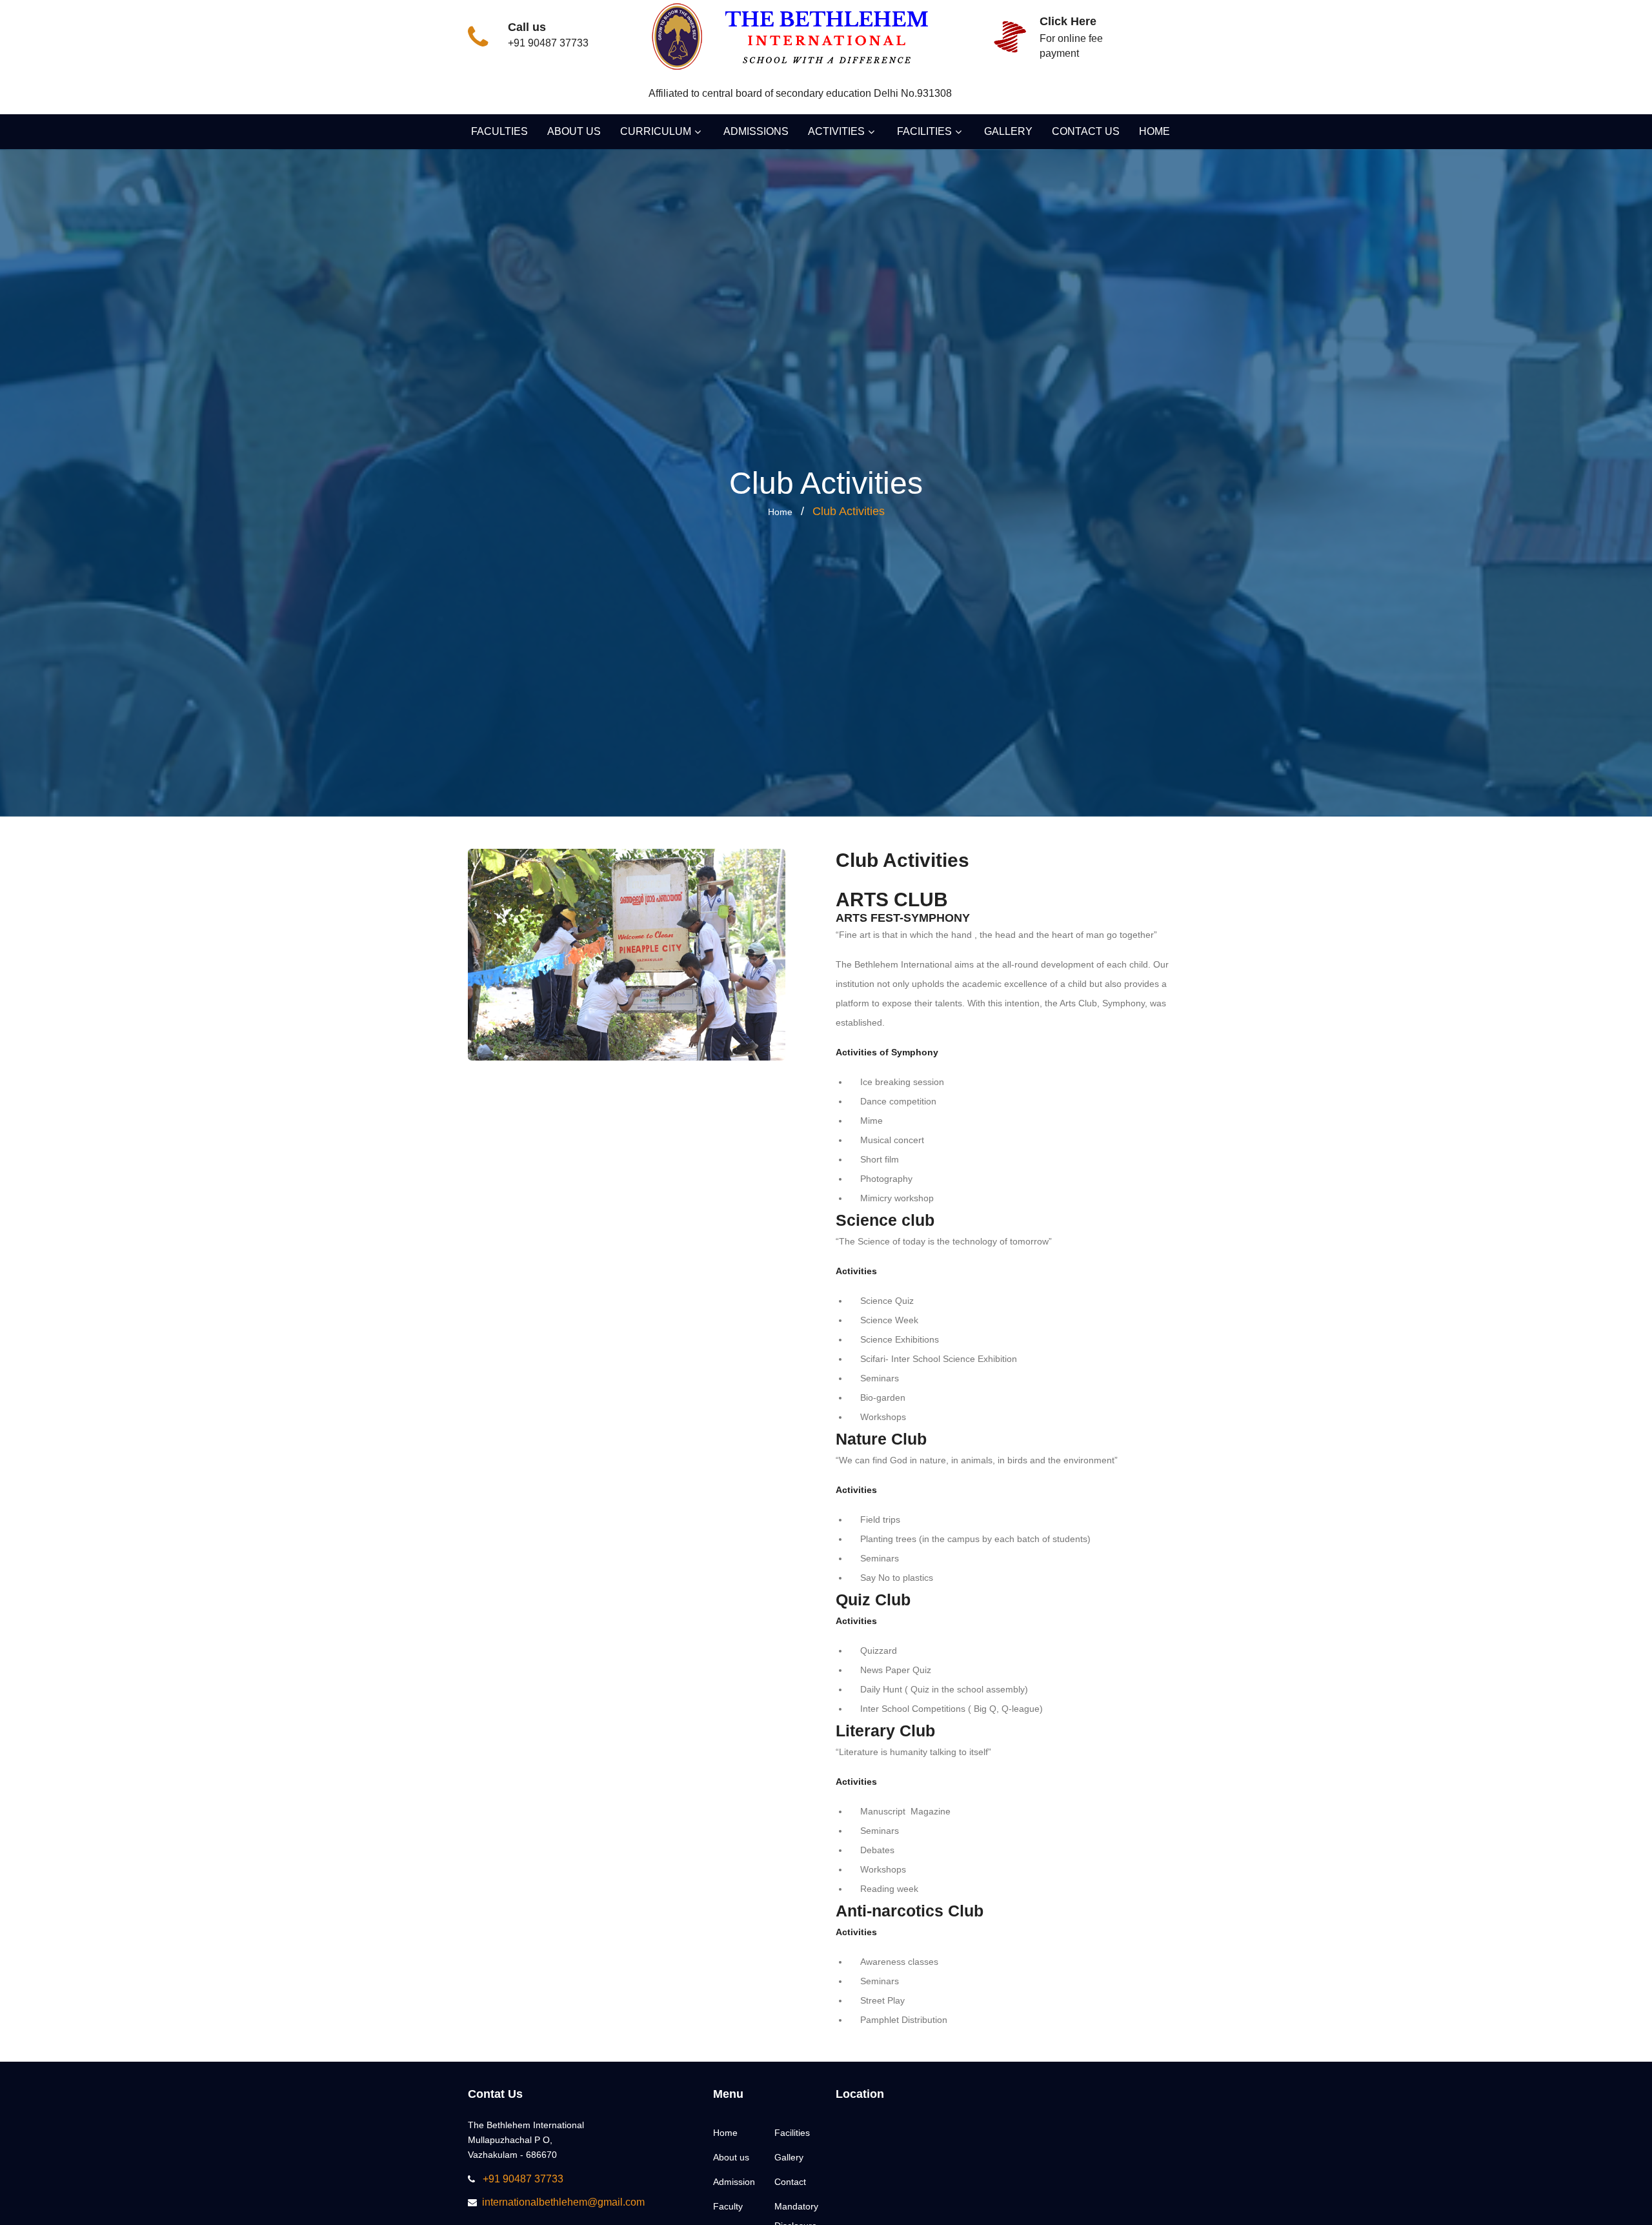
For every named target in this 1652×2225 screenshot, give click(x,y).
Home (780, 512)
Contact (790, 2182)
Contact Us (1086, 131)
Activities (836, 131)
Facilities (924, 131)
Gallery (789, 2157)
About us (731, 2157)
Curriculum (656, 131)
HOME (1154, 131)
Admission (734, 2182)
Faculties (499, 131)
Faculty (728, 2206)
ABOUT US (574, 131)
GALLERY (1008, 131)
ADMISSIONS (756, 131)
